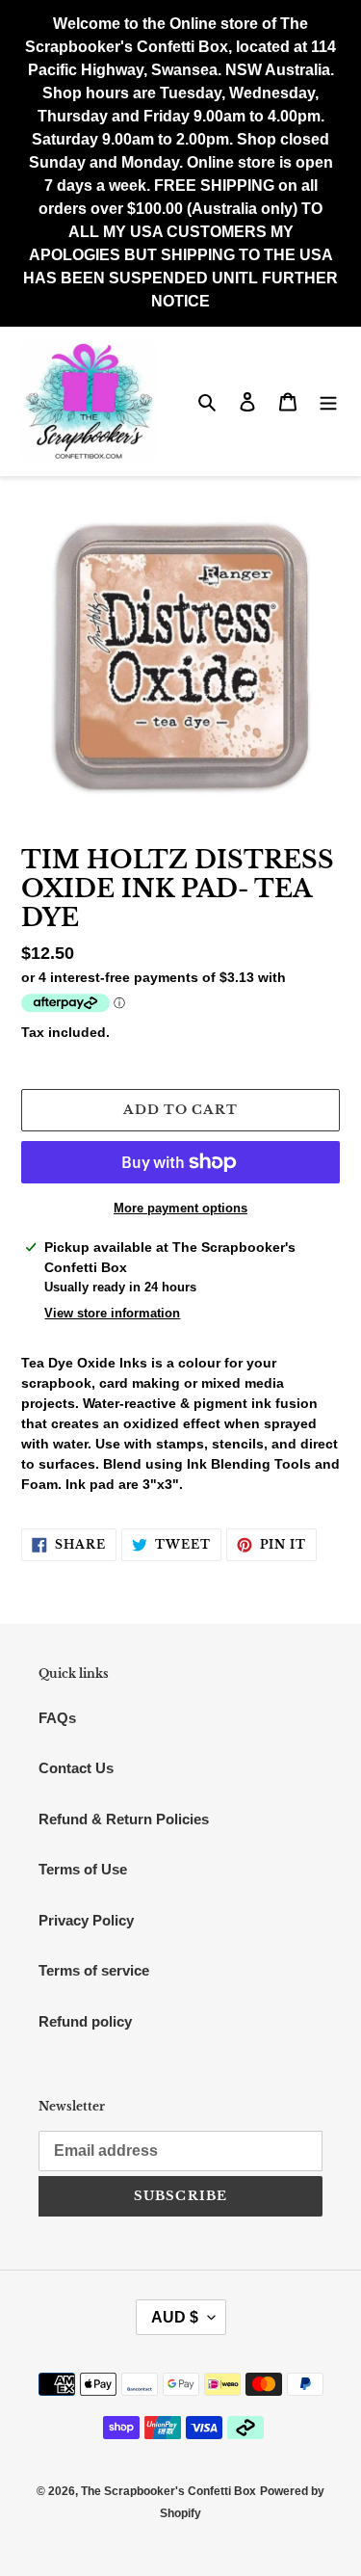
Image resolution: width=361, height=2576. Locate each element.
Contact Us (76, 1768)
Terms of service (94, 1970)
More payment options (180, 1208)
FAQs (57, 1718)
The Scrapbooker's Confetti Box (168, 2491)
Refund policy (85, 2021)
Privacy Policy (86, 1920)
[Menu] (328, 401)
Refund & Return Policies (124, 1819)
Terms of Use (83, 1869)
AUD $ (175, 2317)
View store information (112, 1313)
